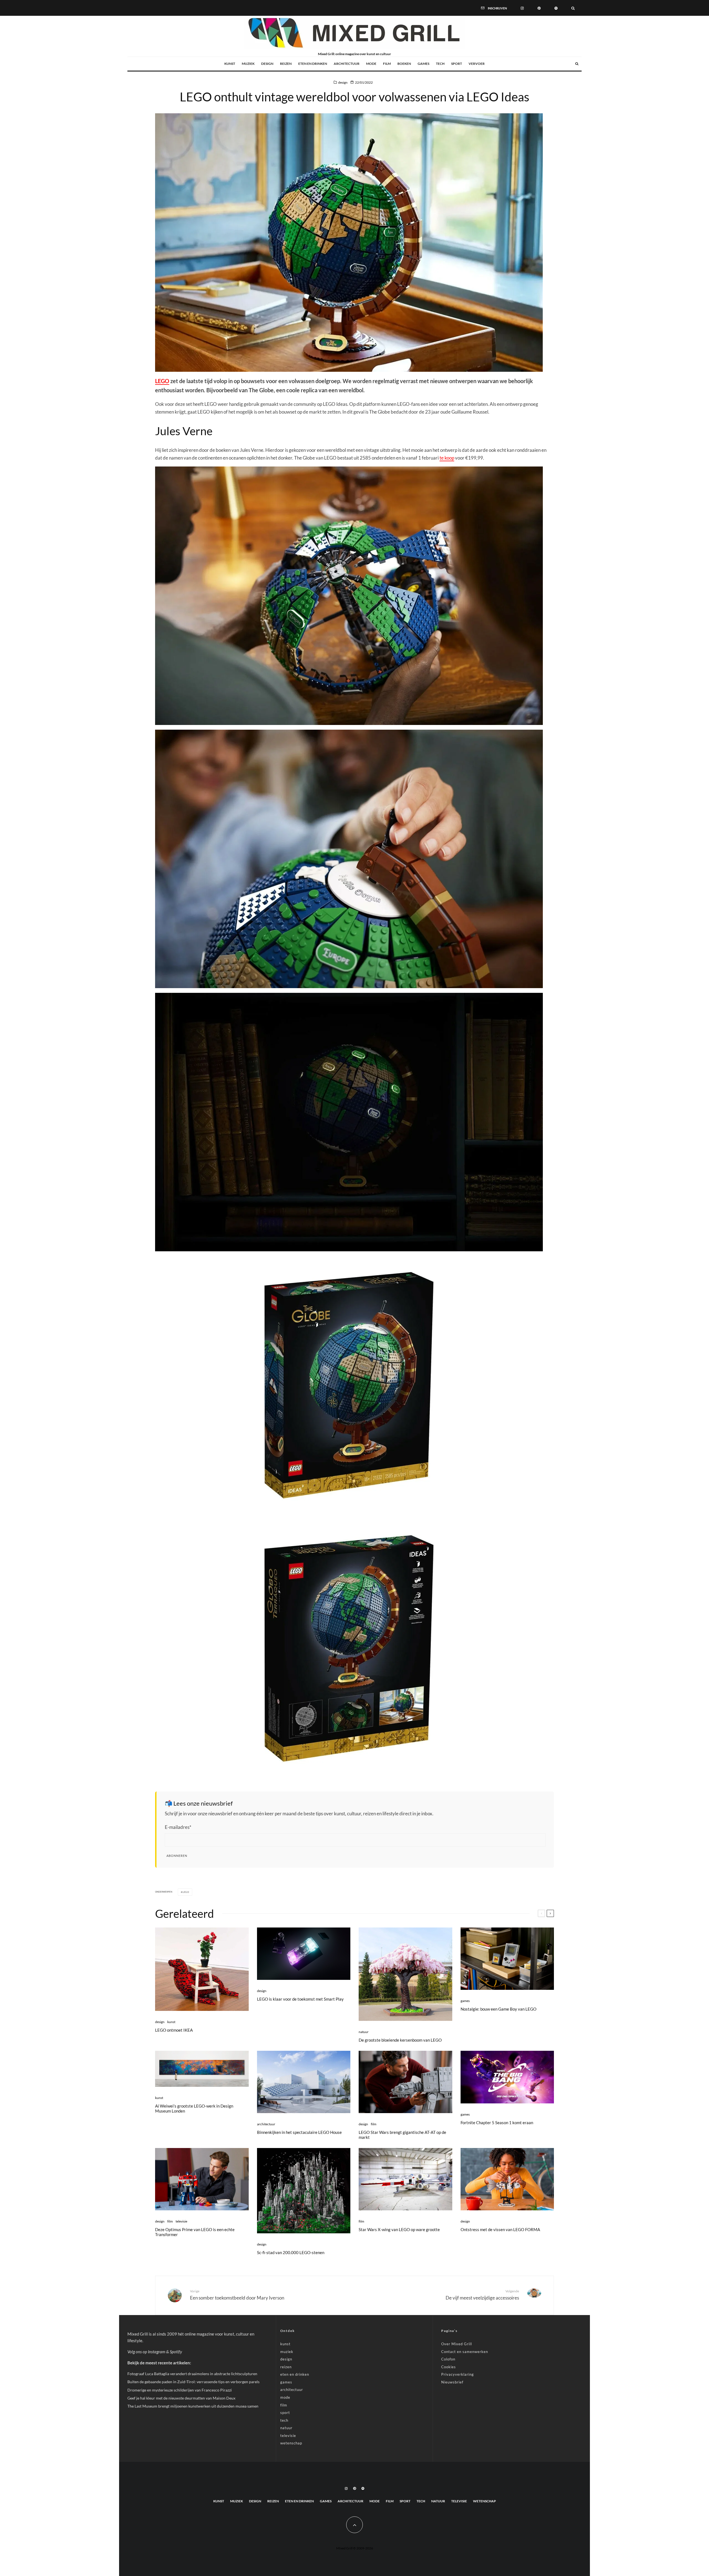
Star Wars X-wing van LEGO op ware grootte (399, 2229)
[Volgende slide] (550, 1913)
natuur (364, 2032)
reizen (286, 64)
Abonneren (177, 1856)
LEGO (162, 381)
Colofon (448, 2359)
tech (440, 64)
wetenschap (291, 2443)
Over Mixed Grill (457, 2344)
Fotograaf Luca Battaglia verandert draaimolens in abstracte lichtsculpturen (192, 2374)
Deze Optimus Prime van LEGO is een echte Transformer (195, 2232)
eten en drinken (313, 64)
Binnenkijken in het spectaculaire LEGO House (299, 2132)
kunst (230, 64)
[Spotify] (556, 8)
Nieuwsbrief (452, 2382)
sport (457, 64)
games (423, 64)
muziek (248, 64)
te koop (447, 458)
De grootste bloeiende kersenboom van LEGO (400, 2040)
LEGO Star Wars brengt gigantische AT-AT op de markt (402, 2135)
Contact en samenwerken (465, 2352)
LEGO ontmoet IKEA (174, 2030)
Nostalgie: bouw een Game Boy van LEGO (499, 2009)
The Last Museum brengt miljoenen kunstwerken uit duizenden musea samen (193, 2406)
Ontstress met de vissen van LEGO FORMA (500, 2229)
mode (371, 64)
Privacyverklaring (458, 2374)
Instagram (157, 2352)
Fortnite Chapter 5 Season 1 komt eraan (497, 2123)
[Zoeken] (573, 8)
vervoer (477, 64)
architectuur (347, 64)
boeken (404, 64)
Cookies (449, 2367)
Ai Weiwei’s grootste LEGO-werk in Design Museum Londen (194, 2108)
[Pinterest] (539, 8)
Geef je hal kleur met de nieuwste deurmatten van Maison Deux (181, 2398)
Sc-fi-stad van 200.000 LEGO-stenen (291, 2252)
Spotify (176, 2352)
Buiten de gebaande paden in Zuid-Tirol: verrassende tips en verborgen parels (193, 2382)
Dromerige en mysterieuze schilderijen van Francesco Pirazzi (180, 2390)
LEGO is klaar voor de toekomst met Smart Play (300, 1999)
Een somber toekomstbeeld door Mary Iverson (237, 2295)
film (387, 64)
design (267, 64)
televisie (181, 2221)
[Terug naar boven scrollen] (354, 2525)
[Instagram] (522, 8)
